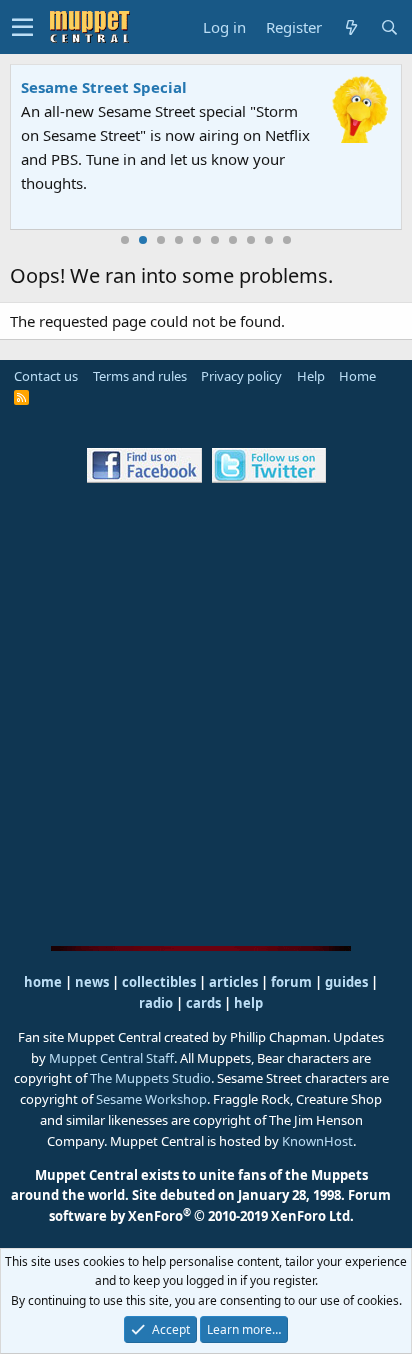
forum (291, 982)
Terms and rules (140, 376)
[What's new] (351, 27)
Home (357, 376)
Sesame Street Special (104, 87)
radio (156, 1003)
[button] (22, 27)
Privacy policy (241, 376)
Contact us (46, 376)
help (248, 1003)
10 (287, 240)
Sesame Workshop (151, 1099)
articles (235, 982)
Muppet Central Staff (111, 1058)
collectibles (159, 982)
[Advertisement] (206, 714)
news (92, 982)
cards (203, 1003)
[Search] (389, 27)
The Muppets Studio (150, 1078)
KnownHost (317, 1141)
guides (346, 982)
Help (311, 376)
